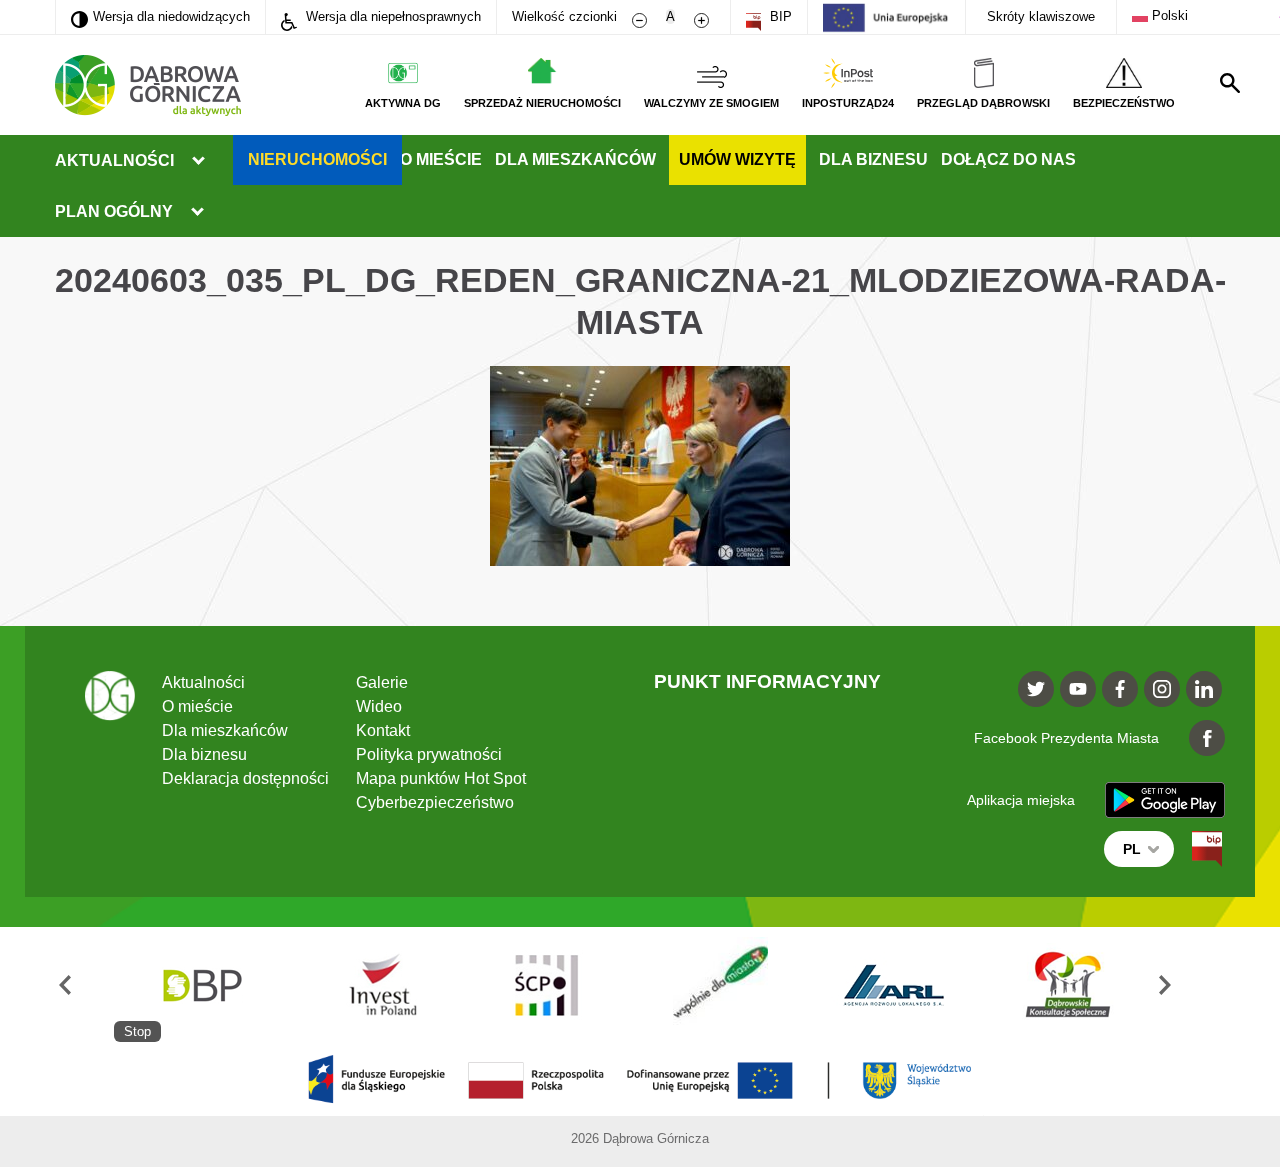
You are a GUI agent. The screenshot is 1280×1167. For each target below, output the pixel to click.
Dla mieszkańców (575, 159)
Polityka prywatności (429, 754)
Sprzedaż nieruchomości (542, 103)
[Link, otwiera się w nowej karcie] (1207, 849)
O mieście (441, 159)
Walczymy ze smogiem (711, 103)
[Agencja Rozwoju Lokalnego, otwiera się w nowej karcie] (895, 984)
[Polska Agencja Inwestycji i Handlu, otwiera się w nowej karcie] (374, 984)
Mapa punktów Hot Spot (441, 778)
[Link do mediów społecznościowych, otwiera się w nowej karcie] (1036, 689)
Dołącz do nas (1008, 159)
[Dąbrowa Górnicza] (148, 85)
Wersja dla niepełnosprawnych (391, 16)
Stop (137, 1031)
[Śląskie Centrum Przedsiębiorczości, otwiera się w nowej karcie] (548, 984)
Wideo (379, 706)
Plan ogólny (114, 211)
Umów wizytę (737, 159)
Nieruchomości (317, 159)
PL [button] (1132, 849)
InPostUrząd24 (848, 103)
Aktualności (114, 160)
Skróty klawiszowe (1041, 16)
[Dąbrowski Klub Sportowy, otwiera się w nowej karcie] (1068, 984)
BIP (779, 16)
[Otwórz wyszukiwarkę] (1230, 83)
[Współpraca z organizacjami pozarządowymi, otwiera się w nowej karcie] (721, 984)
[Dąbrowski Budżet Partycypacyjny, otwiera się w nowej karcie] (201, 984)
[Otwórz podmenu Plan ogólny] (197, 212)
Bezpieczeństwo (1124, 103)
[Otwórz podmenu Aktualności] (198, 161)
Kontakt (383, 730)
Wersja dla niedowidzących (160, 16)
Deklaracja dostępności (245, 778)
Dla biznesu (873, 159)
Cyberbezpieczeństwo (435, 802)
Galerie (382, 682)
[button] (84, 984)
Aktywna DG (403, 103)
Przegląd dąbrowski (983, 103)
